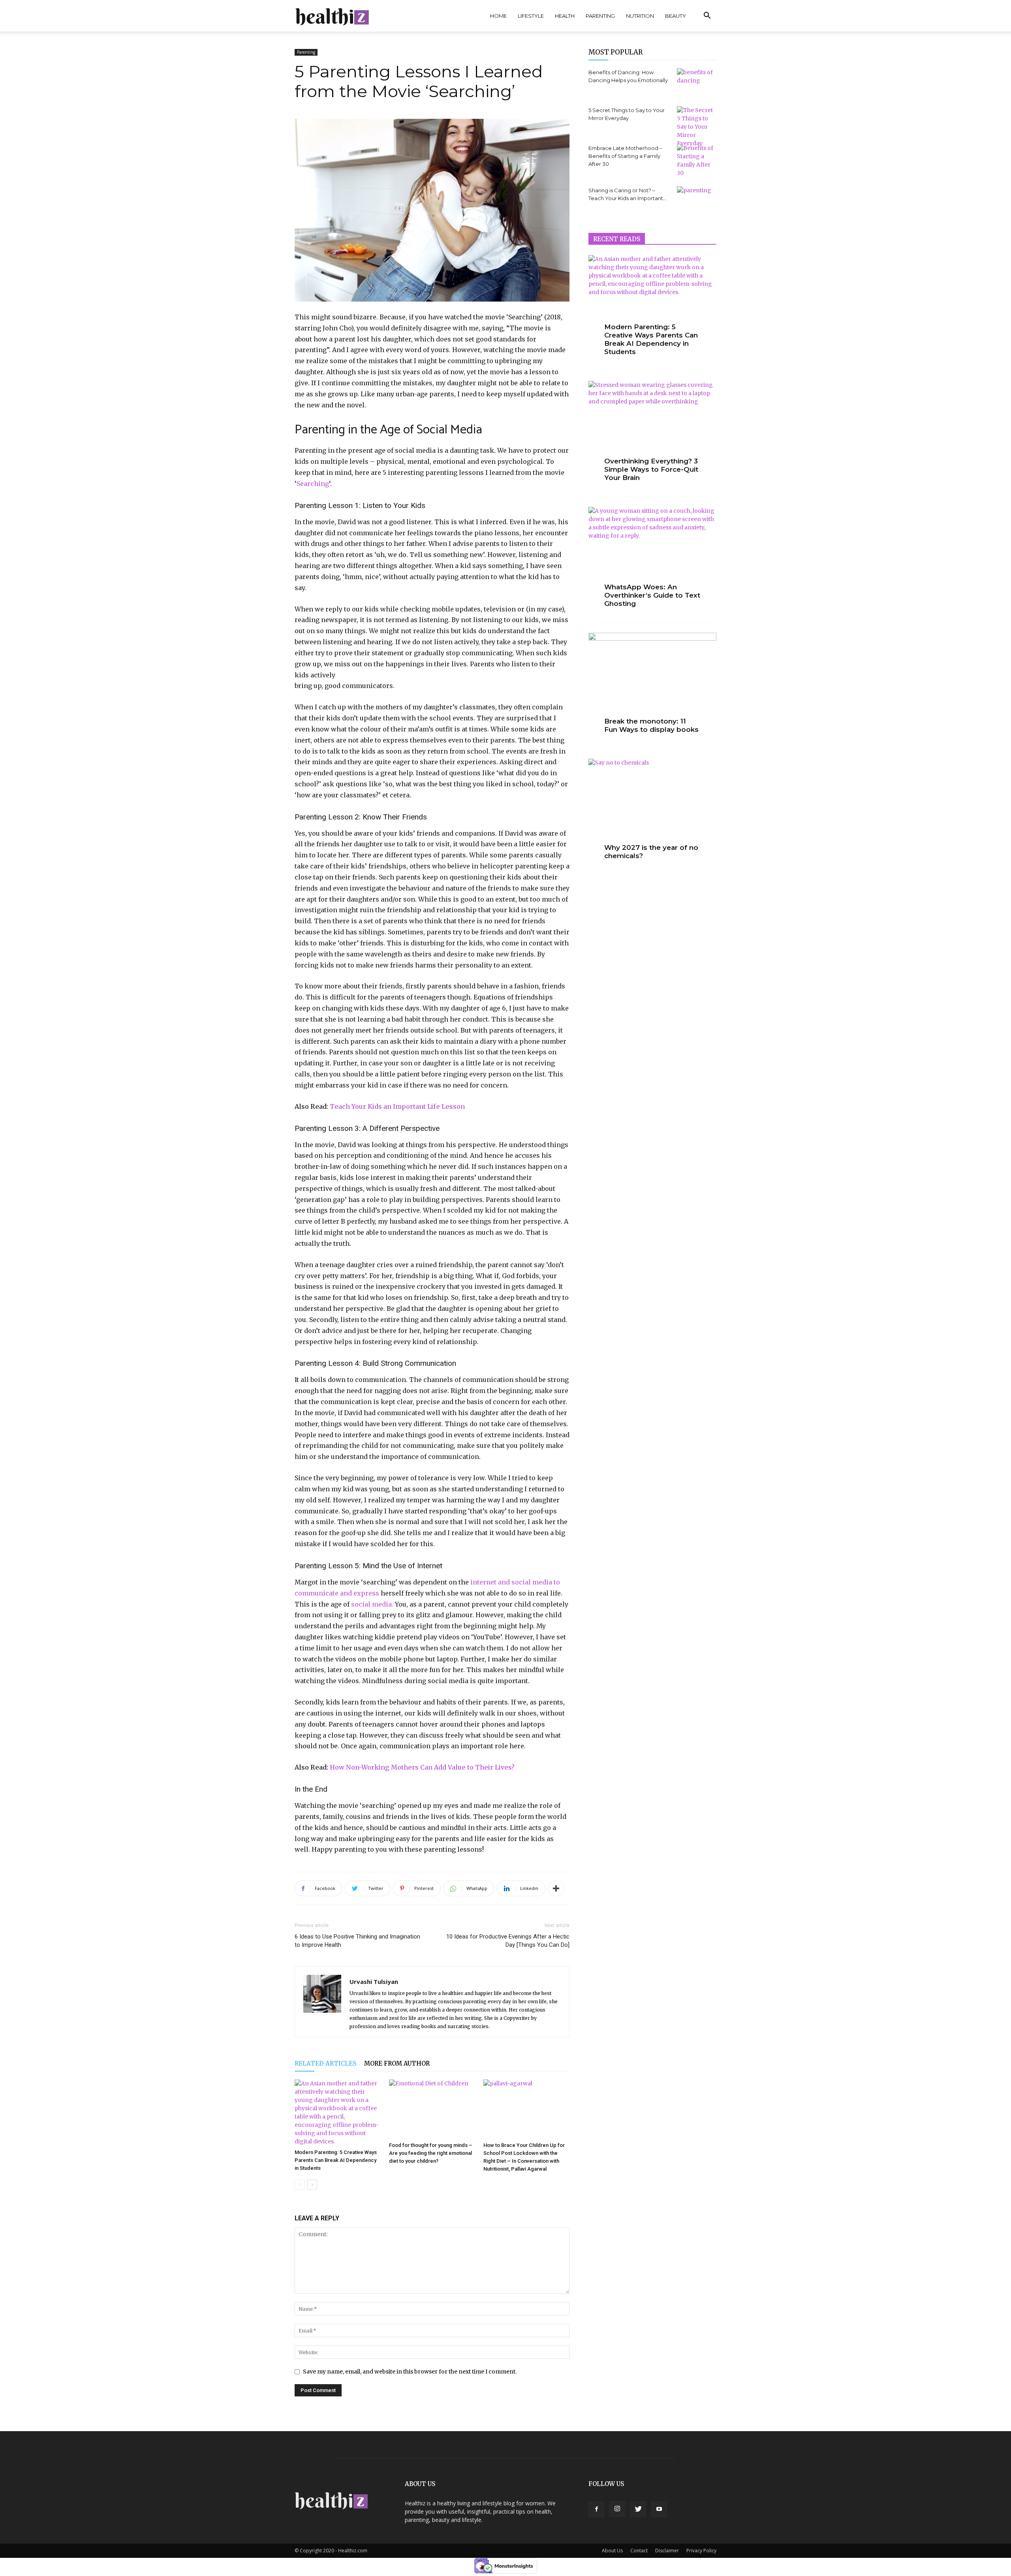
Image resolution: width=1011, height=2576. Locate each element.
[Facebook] (596, 2509)
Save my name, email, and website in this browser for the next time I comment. (410, 2372)
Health (565, 16)
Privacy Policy (701, 2551)
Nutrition (640, 16)
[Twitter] (638, 2509)
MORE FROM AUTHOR (397, 2063)
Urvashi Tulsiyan (374, 1982)
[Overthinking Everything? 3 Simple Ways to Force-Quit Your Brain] (652, 427)
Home (498, 16)
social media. (372, 1604)
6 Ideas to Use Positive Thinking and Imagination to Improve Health (357, 1941)
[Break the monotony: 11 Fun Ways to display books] (652, 679)
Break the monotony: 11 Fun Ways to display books (651, 725)
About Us (612, 2551)
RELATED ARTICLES (325, 2063)
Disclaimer (667, 2551)
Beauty (676, 16)
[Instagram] (617, 2509)
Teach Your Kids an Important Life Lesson (397, 1106)
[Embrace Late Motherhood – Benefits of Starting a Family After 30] (697, 161)
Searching (313, 484)
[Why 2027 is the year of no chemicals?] (652, 805)
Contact (639, 2551)
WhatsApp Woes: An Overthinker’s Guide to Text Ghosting (652, 595)
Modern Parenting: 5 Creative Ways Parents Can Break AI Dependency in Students (336, 2160)
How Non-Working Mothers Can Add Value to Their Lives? (422, 1767)
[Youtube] (659, 2509)
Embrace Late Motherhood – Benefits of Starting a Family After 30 (625, 156)
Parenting (600, 16)
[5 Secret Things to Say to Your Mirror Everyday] (697, 127)
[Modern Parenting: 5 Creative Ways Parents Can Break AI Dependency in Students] (338, 2113)
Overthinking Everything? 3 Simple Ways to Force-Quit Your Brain (651, 469)
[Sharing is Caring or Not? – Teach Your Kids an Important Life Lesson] (697, 200)
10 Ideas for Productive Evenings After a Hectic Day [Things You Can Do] (508, 1941)
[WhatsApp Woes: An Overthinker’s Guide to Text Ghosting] (652, 553)
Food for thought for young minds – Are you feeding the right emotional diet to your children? (431, 2153)
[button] (707, 16)
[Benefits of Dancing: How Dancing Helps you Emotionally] (697, 81)
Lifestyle (531, 16)
